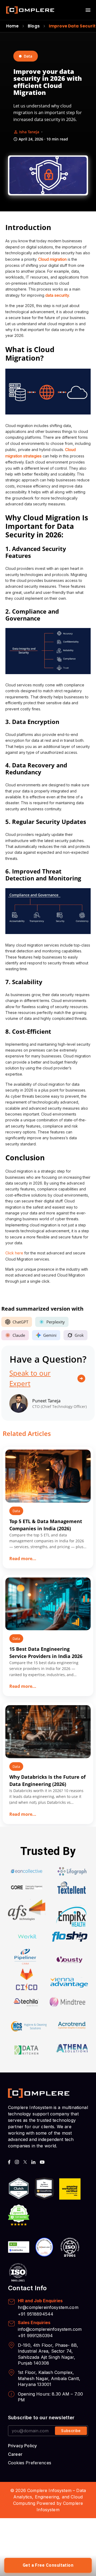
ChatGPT (20, 1322)
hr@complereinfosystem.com (48, 2307)
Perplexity (56, 1322)
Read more (23, 1559)
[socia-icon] (9, 2162)
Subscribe (71, 2431)
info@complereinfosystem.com (50, 2329)
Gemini (50, 1335)
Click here (14, 1253)
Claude (19, 1335)
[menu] (88, 10)
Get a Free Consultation (48, 2565)
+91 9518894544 (36, 2314)
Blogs (34, 26)
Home (13, 26)
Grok (79, 1335)
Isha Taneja (29, 132)
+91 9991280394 (35, 2336)
